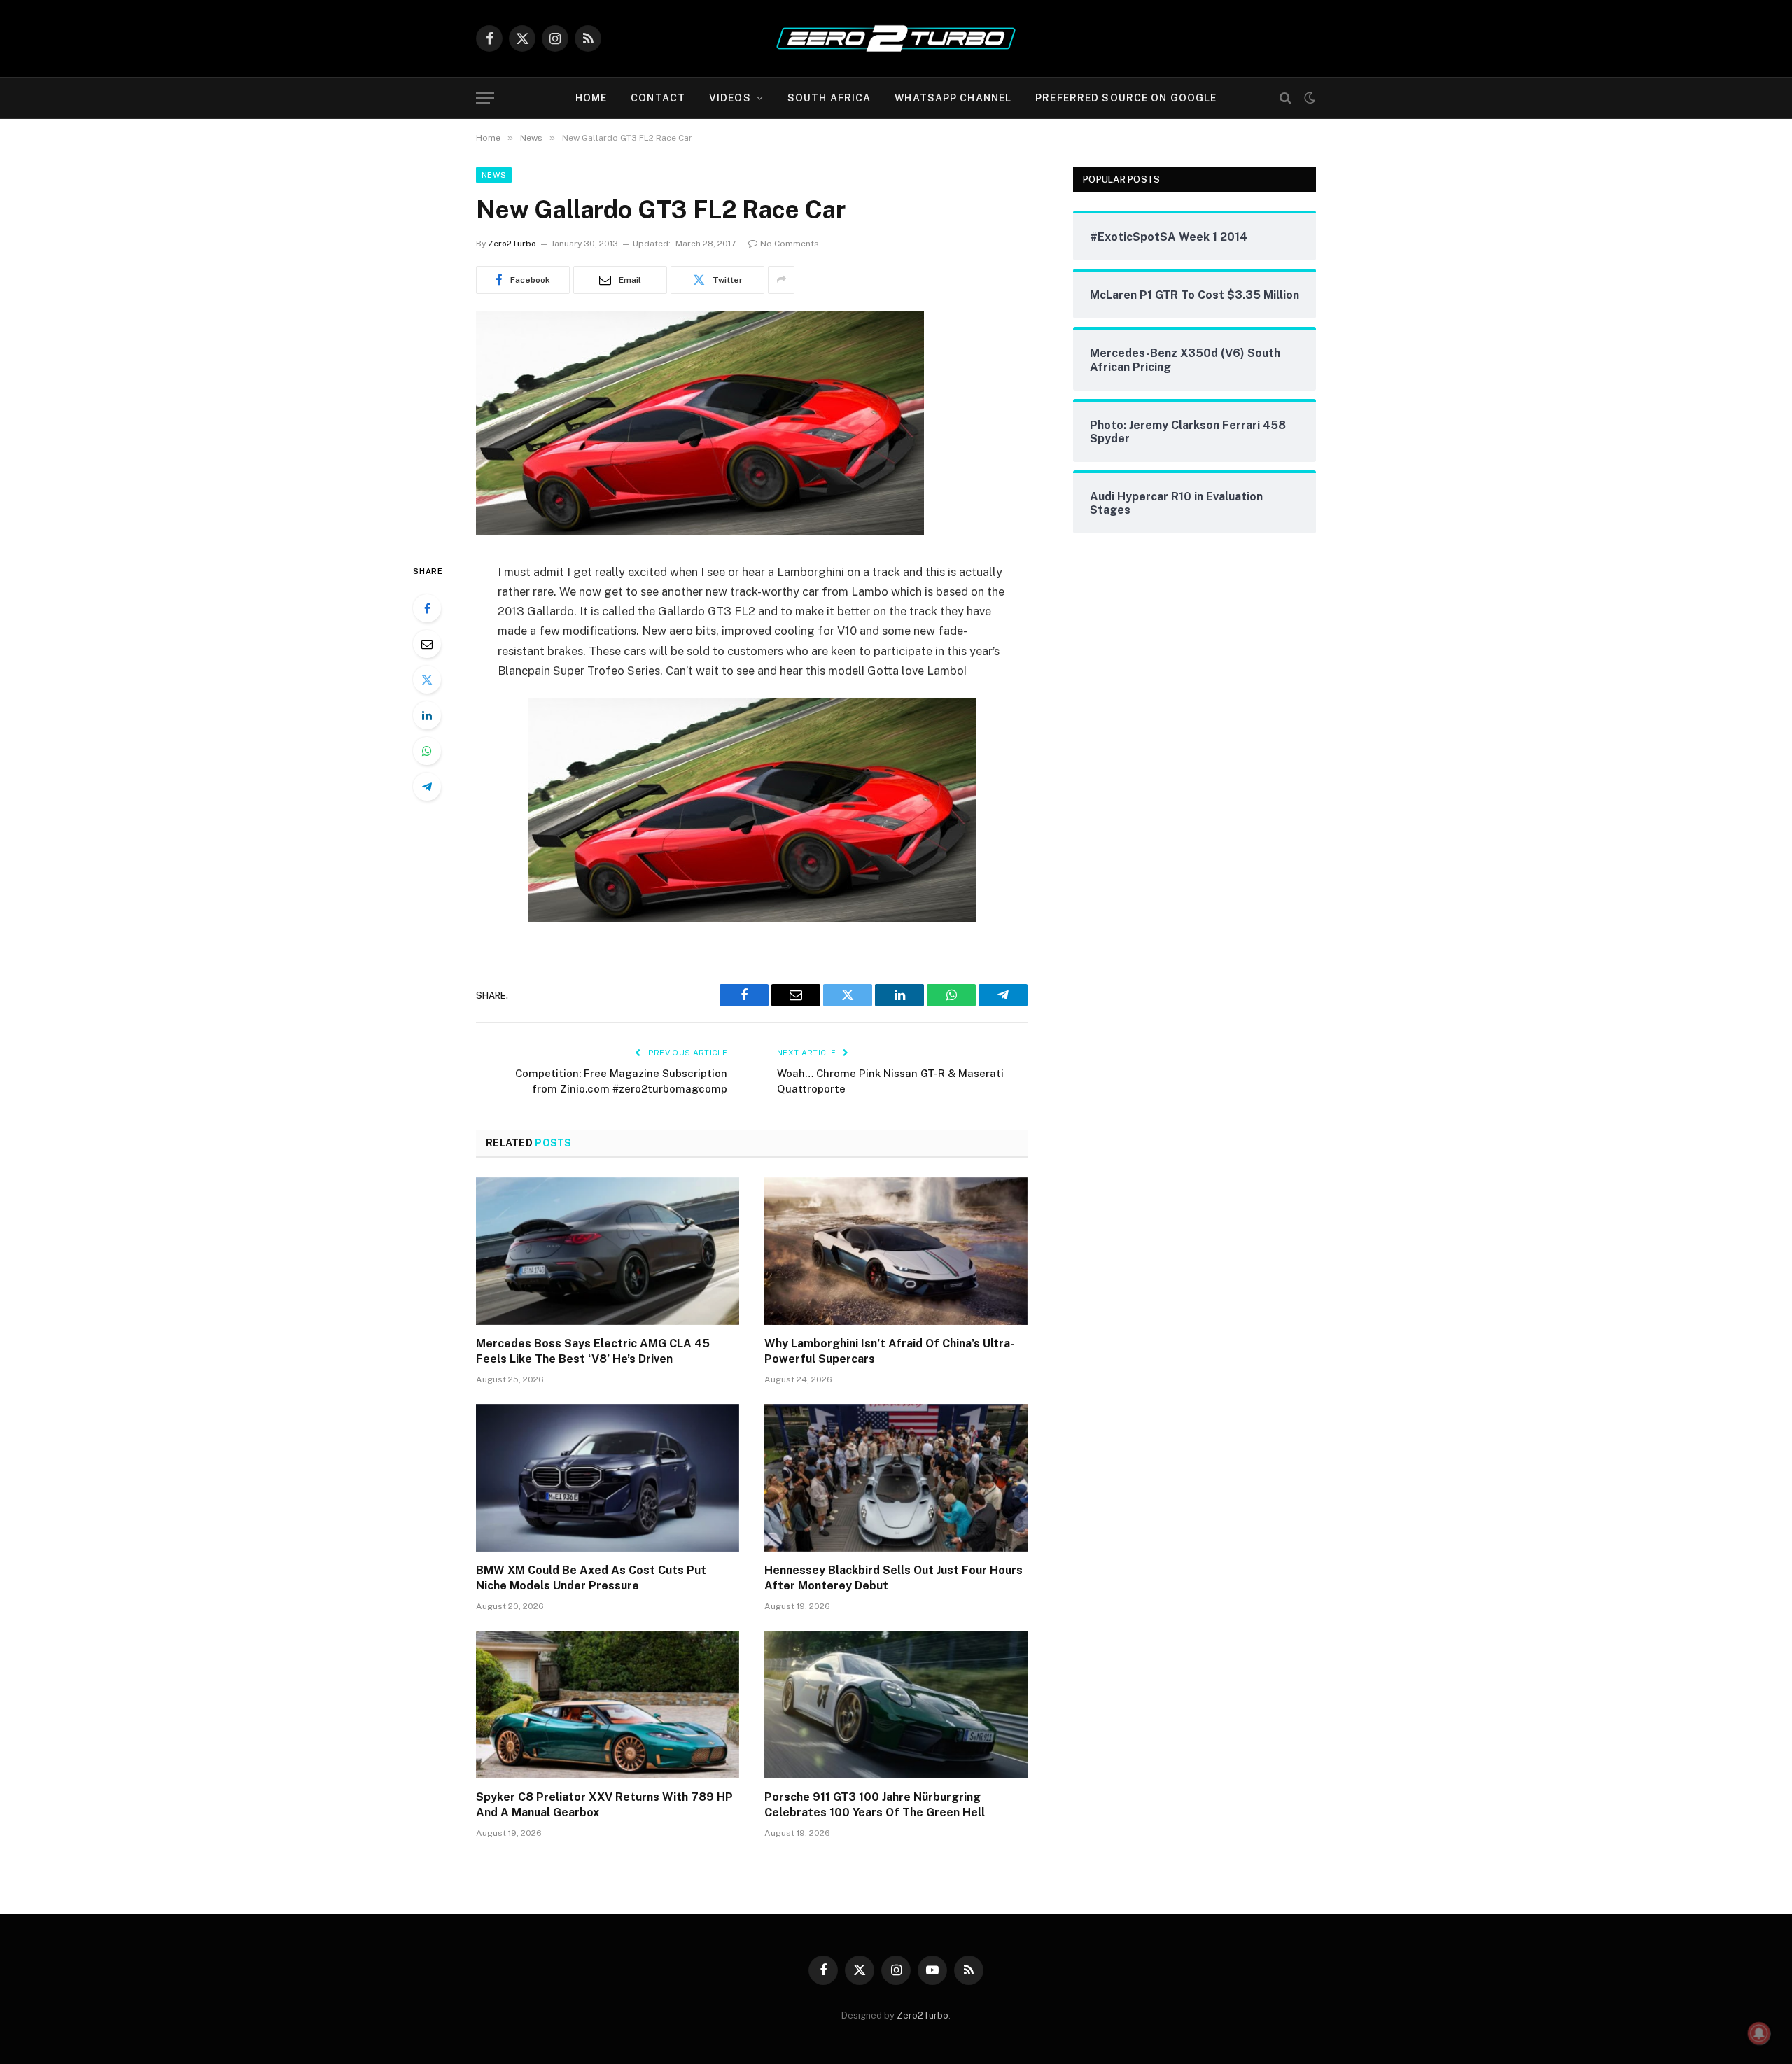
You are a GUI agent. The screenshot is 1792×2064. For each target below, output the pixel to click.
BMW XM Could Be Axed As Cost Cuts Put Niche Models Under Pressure (591, 1578)
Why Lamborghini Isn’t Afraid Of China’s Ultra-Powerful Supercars (889, 1351)
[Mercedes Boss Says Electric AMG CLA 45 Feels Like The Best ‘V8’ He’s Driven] (608, 1251)
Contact (658, 98)
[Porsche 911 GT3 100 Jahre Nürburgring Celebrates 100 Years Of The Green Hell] (896, 1705)
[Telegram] (427, 787)
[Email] (427, 644)
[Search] (1286, 98)
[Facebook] (427, 608)
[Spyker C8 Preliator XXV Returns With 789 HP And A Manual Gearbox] (608, 1705)
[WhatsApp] (427, 751)
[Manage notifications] (1759, 2033)
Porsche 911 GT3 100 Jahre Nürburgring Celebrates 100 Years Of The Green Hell (875, 1805)
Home (591, 98)
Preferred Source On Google (1126, 98)
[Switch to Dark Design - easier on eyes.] (1308, 98)
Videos (730, 98)
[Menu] (485, 98)
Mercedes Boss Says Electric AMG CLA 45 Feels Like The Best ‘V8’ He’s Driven (593, 1351)
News (494, 175)
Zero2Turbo (512, 244)
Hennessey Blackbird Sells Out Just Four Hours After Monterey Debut (894, 1578)
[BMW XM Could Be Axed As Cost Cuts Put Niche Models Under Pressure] (608, 1478)
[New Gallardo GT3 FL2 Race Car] (700, 532)
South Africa (829, 98)
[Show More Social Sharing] (781, 280)
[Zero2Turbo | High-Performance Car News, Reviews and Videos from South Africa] (896, 38)
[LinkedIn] (427, 715)
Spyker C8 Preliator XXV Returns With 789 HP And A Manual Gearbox (604, 1805)
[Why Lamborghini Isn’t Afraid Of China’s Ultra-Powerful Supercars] (896, 1251)
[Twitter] (427, 680)
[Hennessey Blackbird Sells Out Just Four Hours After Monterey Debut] (896, 1478)
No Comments (790, 244)
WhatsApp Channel (953, 98)
